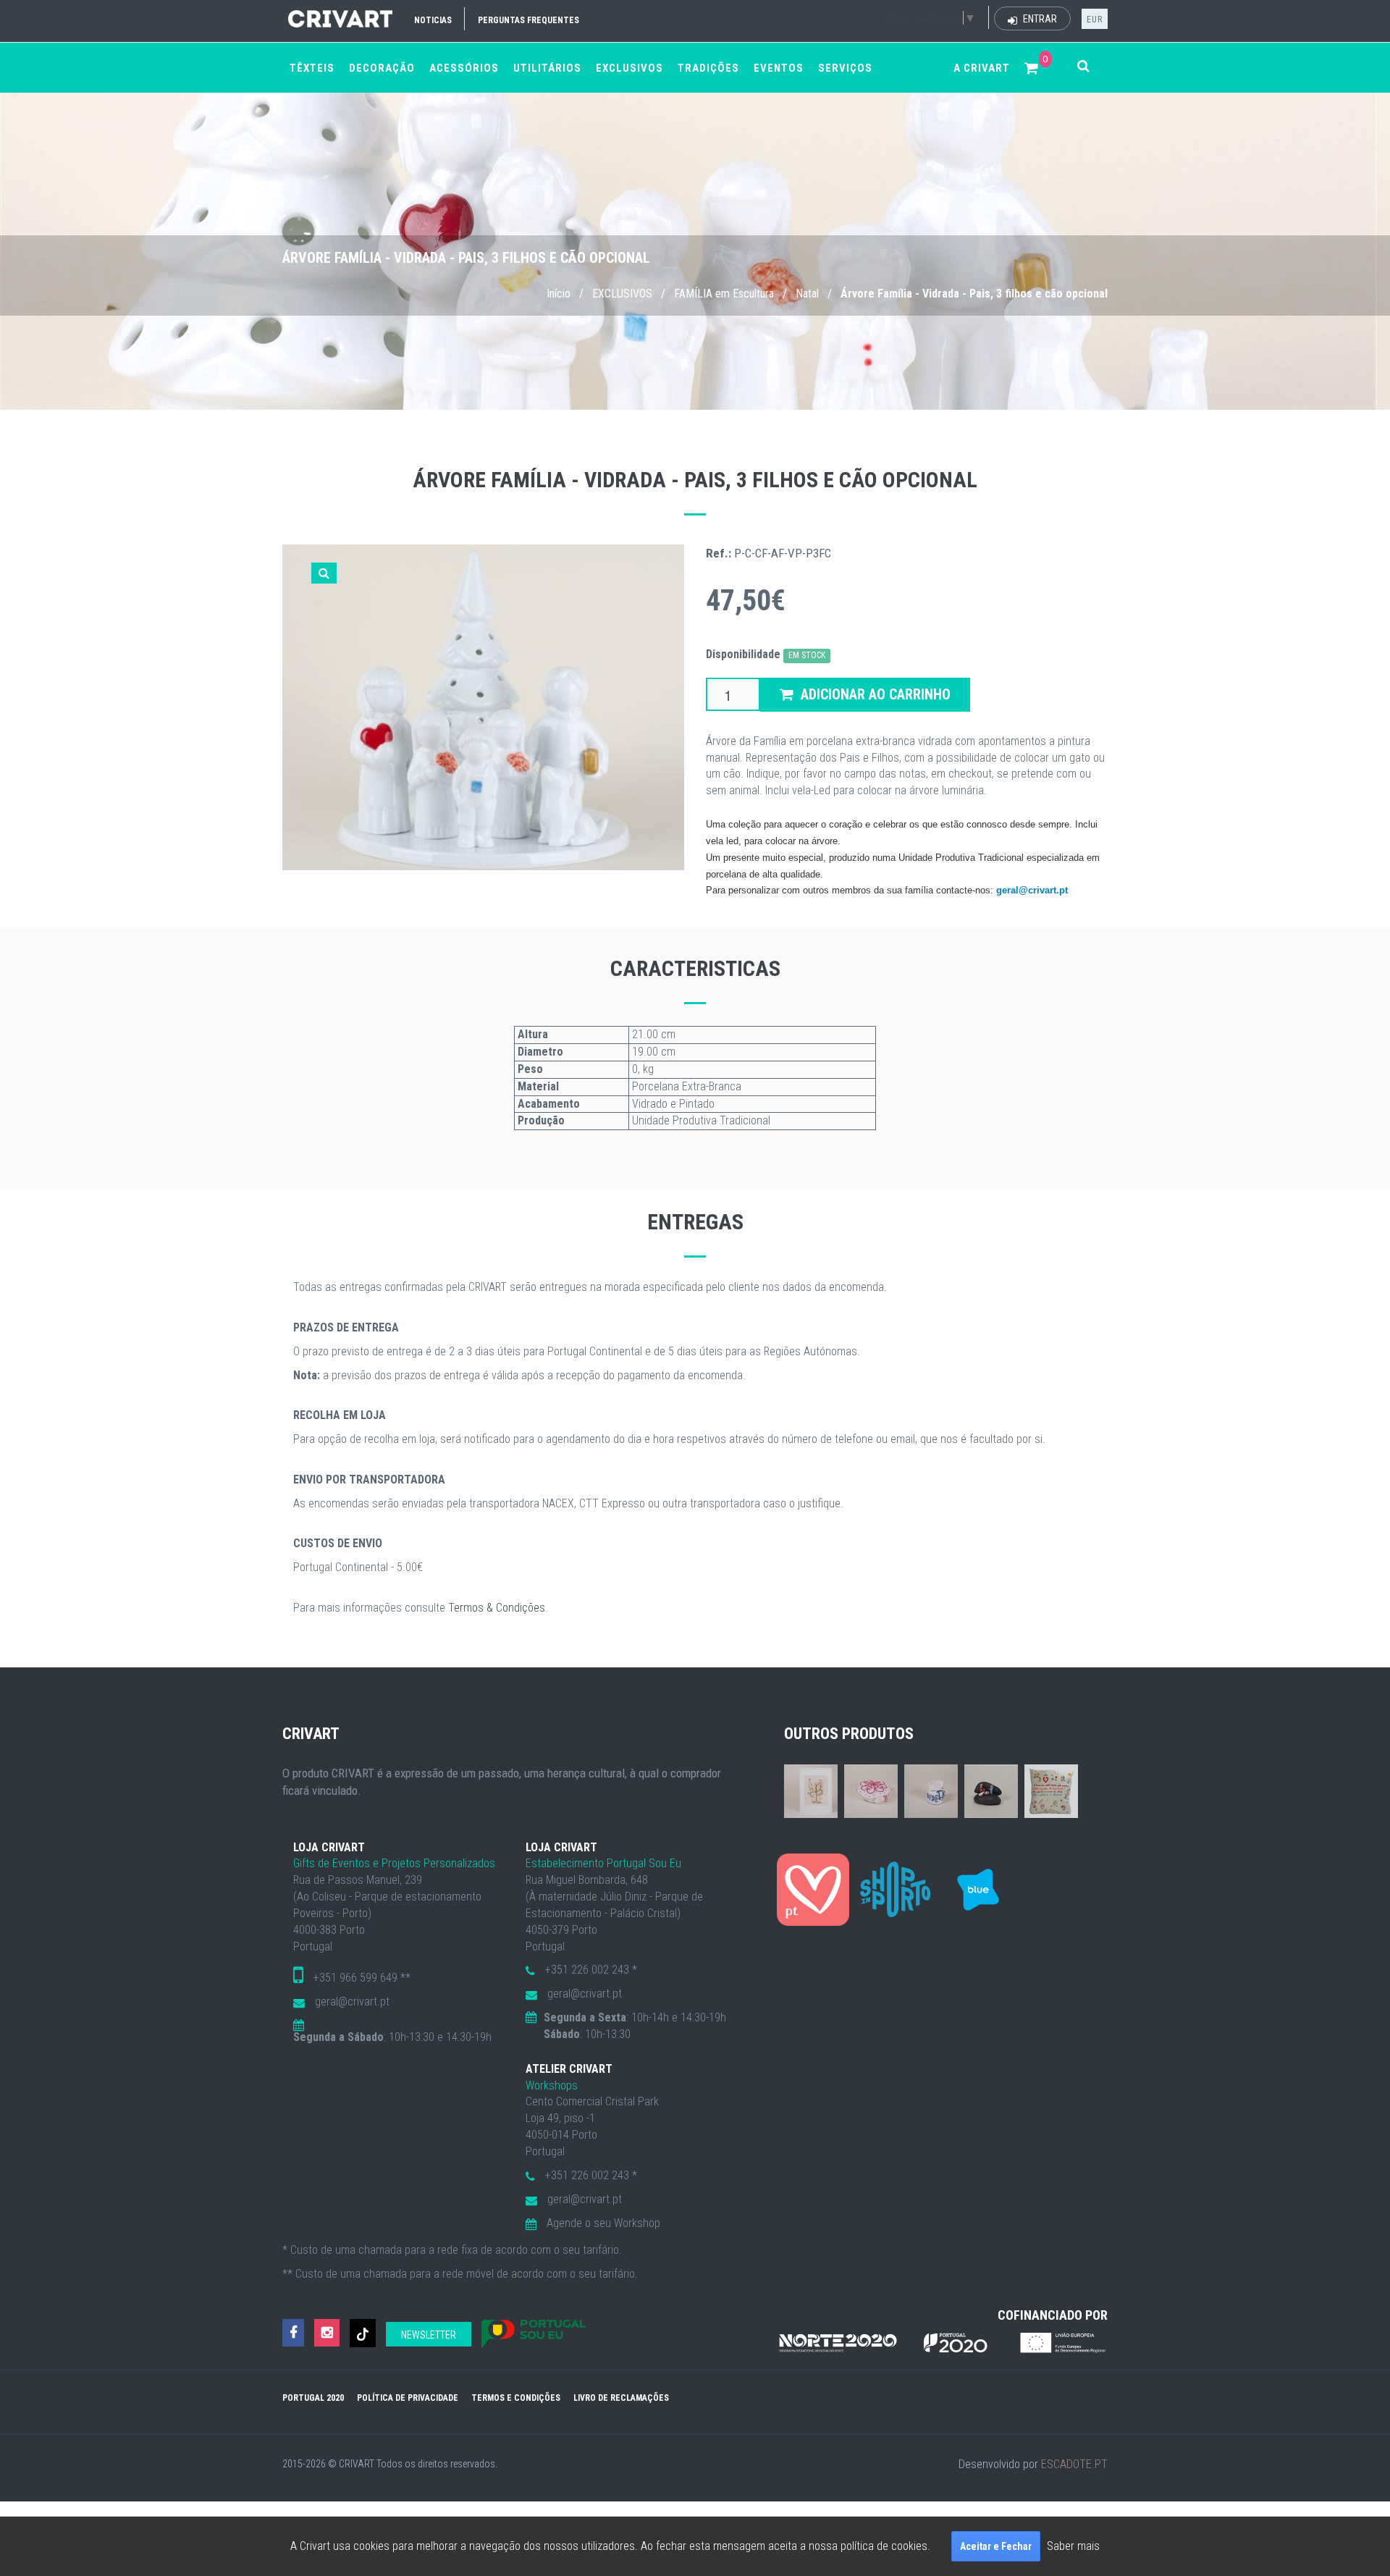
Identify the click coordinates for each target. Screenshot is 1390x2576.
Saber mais (1073, 2546)
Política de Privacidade (408, 2398)
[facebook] (293, 2333)
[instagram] (327, 2333)
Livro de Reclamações (621, 2398)
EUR (1095, 20)
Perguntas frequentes (528, 20)
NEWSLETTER (429, 2335)
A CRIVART (982, 68)
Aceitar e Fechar (996, 2546)
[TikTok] (363, 2333)
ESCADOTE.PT (1074, 2464)
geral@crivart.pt (1032, 890)
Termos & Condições (497, 1608)
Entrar (1039, 19)
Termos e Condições (516, 2398)
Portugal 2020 (313, 2398)
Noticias (433, 20)
